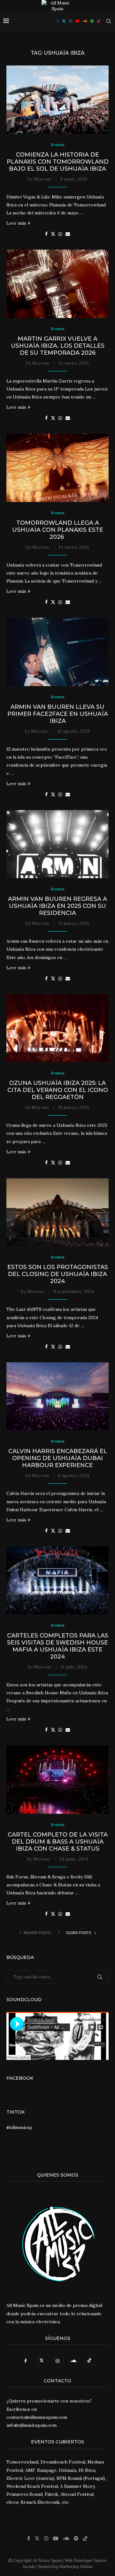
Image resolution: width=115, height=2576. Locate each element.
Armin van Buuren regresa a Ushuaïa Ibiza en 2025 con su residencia (57, 906)
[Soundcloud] (85, 21)
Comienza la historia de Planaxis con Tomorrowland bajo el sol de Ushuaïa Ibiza (58, 162)
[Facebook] (58, 21)
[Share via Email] (68, 234)
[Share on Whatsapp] (60, 234)
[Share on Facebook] (46, 234)
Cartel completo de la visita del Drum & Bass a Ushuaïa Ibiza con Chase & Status (58, 1842)
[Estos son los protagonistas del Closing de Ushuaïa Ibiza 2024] (57, 1212)
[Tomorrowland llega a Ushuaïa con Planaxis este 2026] (57, 468)
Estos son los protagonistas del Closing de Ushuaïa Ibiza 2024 (58, 1274)
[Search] (109, 21)
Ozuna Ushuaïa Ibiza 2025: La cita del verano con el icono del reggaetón (58, 1090)
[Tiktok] (99, 21)
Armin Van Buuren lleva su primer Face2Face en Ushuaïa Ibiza (58, 714)
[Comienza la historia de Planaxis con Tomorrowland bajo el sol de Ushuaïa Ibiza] (57, 100)
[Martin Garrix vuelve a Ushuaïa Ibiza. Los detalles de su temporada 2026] (57, 284)
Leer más (16, 223)
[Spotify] (92, 21)
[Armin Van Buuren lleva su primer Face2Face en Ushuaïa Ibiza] (57, 652)
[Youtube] (77, 21)
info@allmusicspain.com (31, 2425)
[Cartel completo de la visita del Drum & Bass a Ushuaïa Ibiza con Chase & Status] (57, 1779)
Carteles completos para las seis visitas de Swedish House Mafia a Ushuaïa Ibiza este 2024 (58, 1646)
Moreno (42, 179)
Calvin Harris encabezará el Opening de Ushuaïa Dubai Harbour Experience (58, 1458)
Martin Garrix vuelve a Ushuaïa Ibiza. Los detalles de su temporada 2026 (58, 346)
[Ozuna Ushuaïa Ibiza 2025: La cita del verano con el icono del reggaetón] (57, 1028)
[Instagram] (71, 21)
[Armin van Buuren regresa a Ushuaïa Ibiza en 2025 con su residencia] (57, 844)
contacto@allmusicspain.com (37, 2417)
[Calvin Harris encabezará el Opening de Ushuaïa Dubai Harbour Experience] (57, 1396)
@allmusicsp (19, 2127)
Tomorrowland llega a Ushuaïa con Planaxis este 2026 (58, 530)
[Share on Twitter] (53, 234)
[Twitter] (64, 21)
